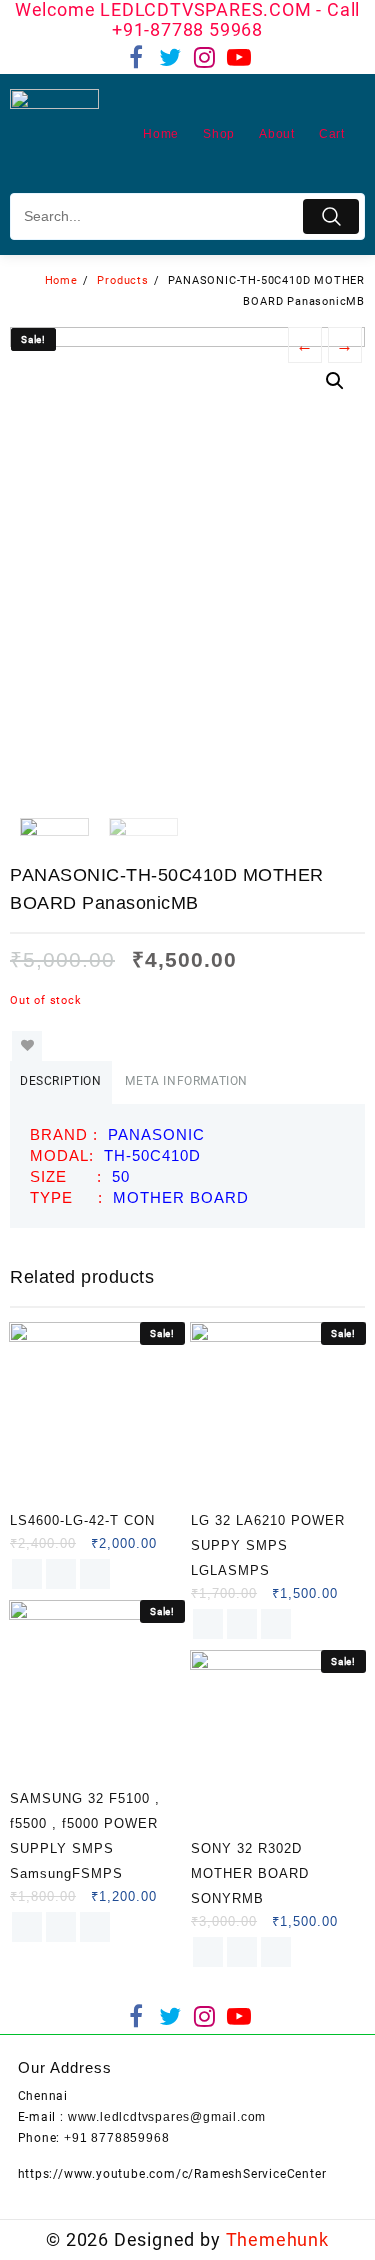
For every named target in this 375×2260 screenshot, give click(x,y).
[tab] (61, 1082)
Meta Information (186, 1081)
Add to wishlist (27, 1046)
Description (61, 1081)
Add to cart (27, 1574)
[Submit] (331, 216)
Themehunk (277, 2239)
